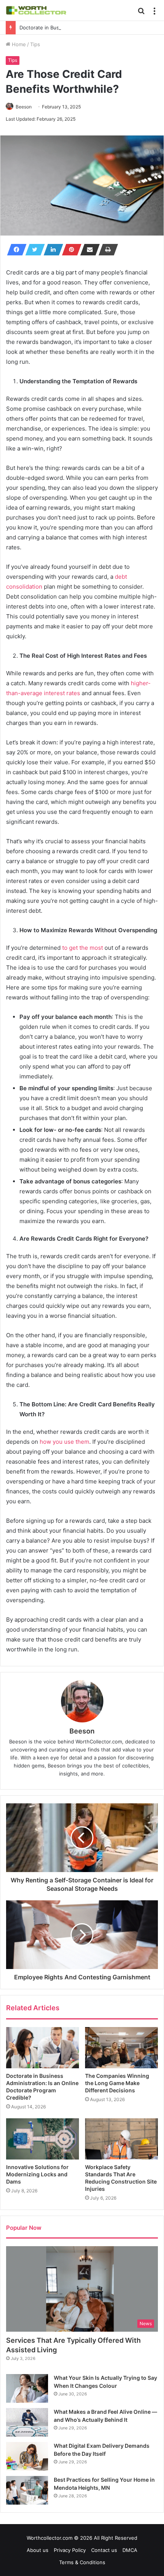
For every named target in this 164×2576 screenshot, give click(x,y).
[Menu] (154, 13)
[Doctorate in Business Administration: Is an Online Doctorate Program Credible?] (43, 2048)
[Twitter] (33, 250)
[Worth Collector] (36, 10)
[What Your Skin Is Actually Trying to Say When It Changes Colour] (27, 2388)
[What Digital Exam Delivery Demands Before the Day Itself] (27, 2456)
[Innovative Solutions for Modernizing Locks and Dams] (43, 2139)
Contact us (104, 2550)
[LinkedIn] (51, 250)
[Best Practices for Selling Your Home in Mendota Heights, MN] (27, 2490)
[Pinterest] (69, 250)
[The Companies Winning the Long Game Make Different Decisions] (121, 2048)
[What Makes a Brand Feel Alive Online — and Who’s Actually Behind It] (27, 2422)
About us (38, 2550)
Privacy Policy (70, 2550)
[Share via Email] (88, 250)
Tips (35, 44)
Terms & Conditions (82, 2562)
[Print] (106, 250)
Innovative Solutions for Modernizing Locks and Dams (37, 2174)
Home (18, 44)
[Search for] (141, 13)
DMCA (130, 2550)
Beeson (24, 107)
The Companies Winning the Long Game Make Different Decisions (117, 2083)
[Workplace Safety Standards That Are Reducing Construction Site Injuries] (121, 2139)
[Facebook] (14, 250)
